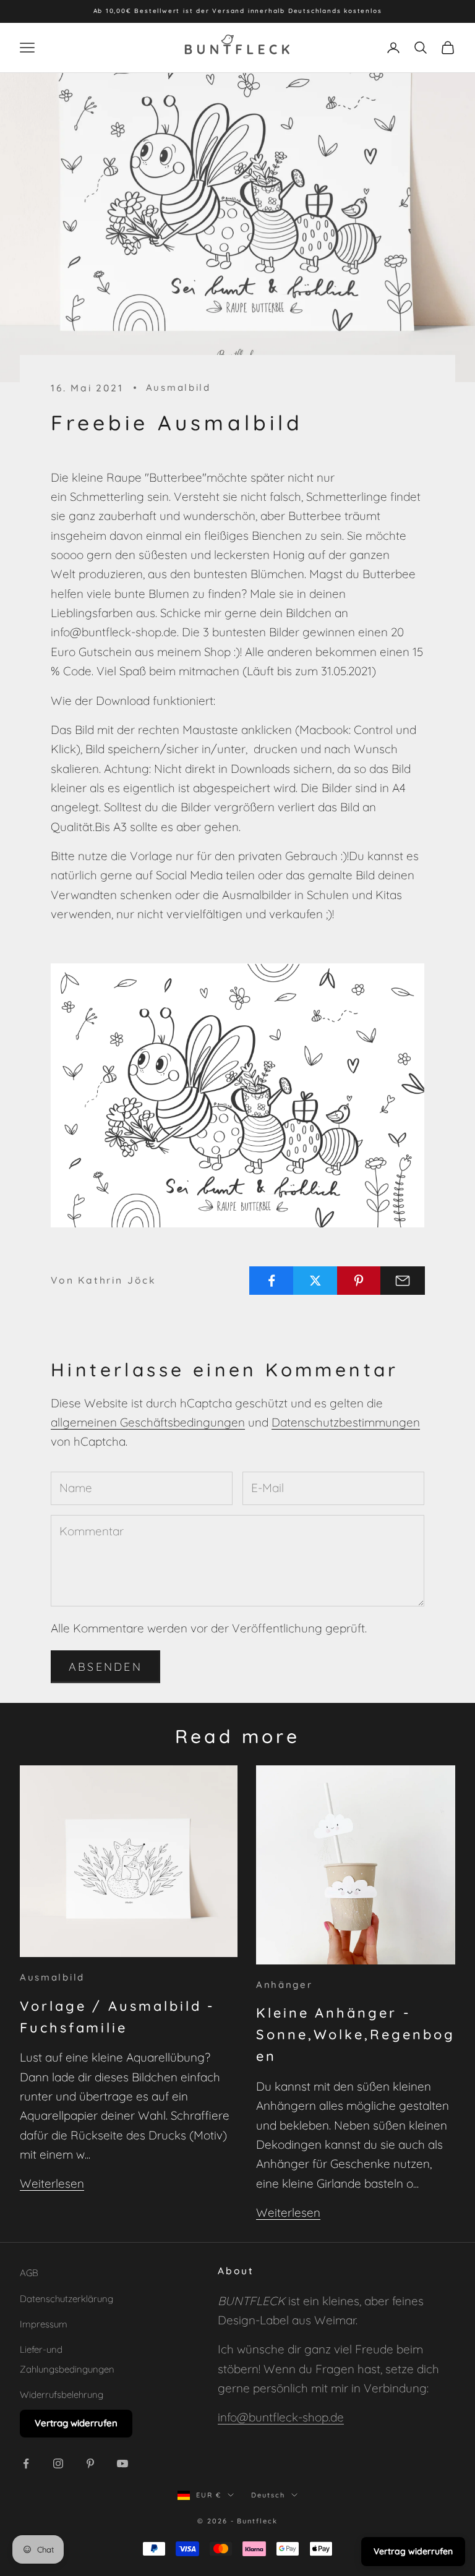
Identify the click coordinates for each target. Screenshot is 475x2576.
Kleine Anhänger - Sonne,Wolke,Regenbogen (355, 2034)
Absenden (105, 1667)
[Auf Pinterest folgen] (90, 2463)
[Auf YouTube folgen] (122, 2463)
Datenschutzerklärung (66, 2299)
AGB (29, 2273)
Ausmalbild (178, 387)
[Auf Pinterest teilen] (359, 1281)
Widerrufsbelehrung (62, 2395)
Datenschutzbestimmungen (346, 1422)
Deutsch (268, 2495)
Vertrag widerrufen (76, 2423)
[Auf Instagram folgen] (58, 2463)
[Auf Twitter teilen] (315, 1281)
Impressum (44, 2324)
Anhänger (285, 1985)
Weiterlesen (52, 2183)
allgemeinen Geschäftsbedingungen (148, 1422)
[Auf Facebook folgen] (26, 2463)
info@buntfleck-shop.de (281, 2417)
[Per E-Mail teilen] (403, 1281)
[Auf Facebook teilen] (272, 1281)
